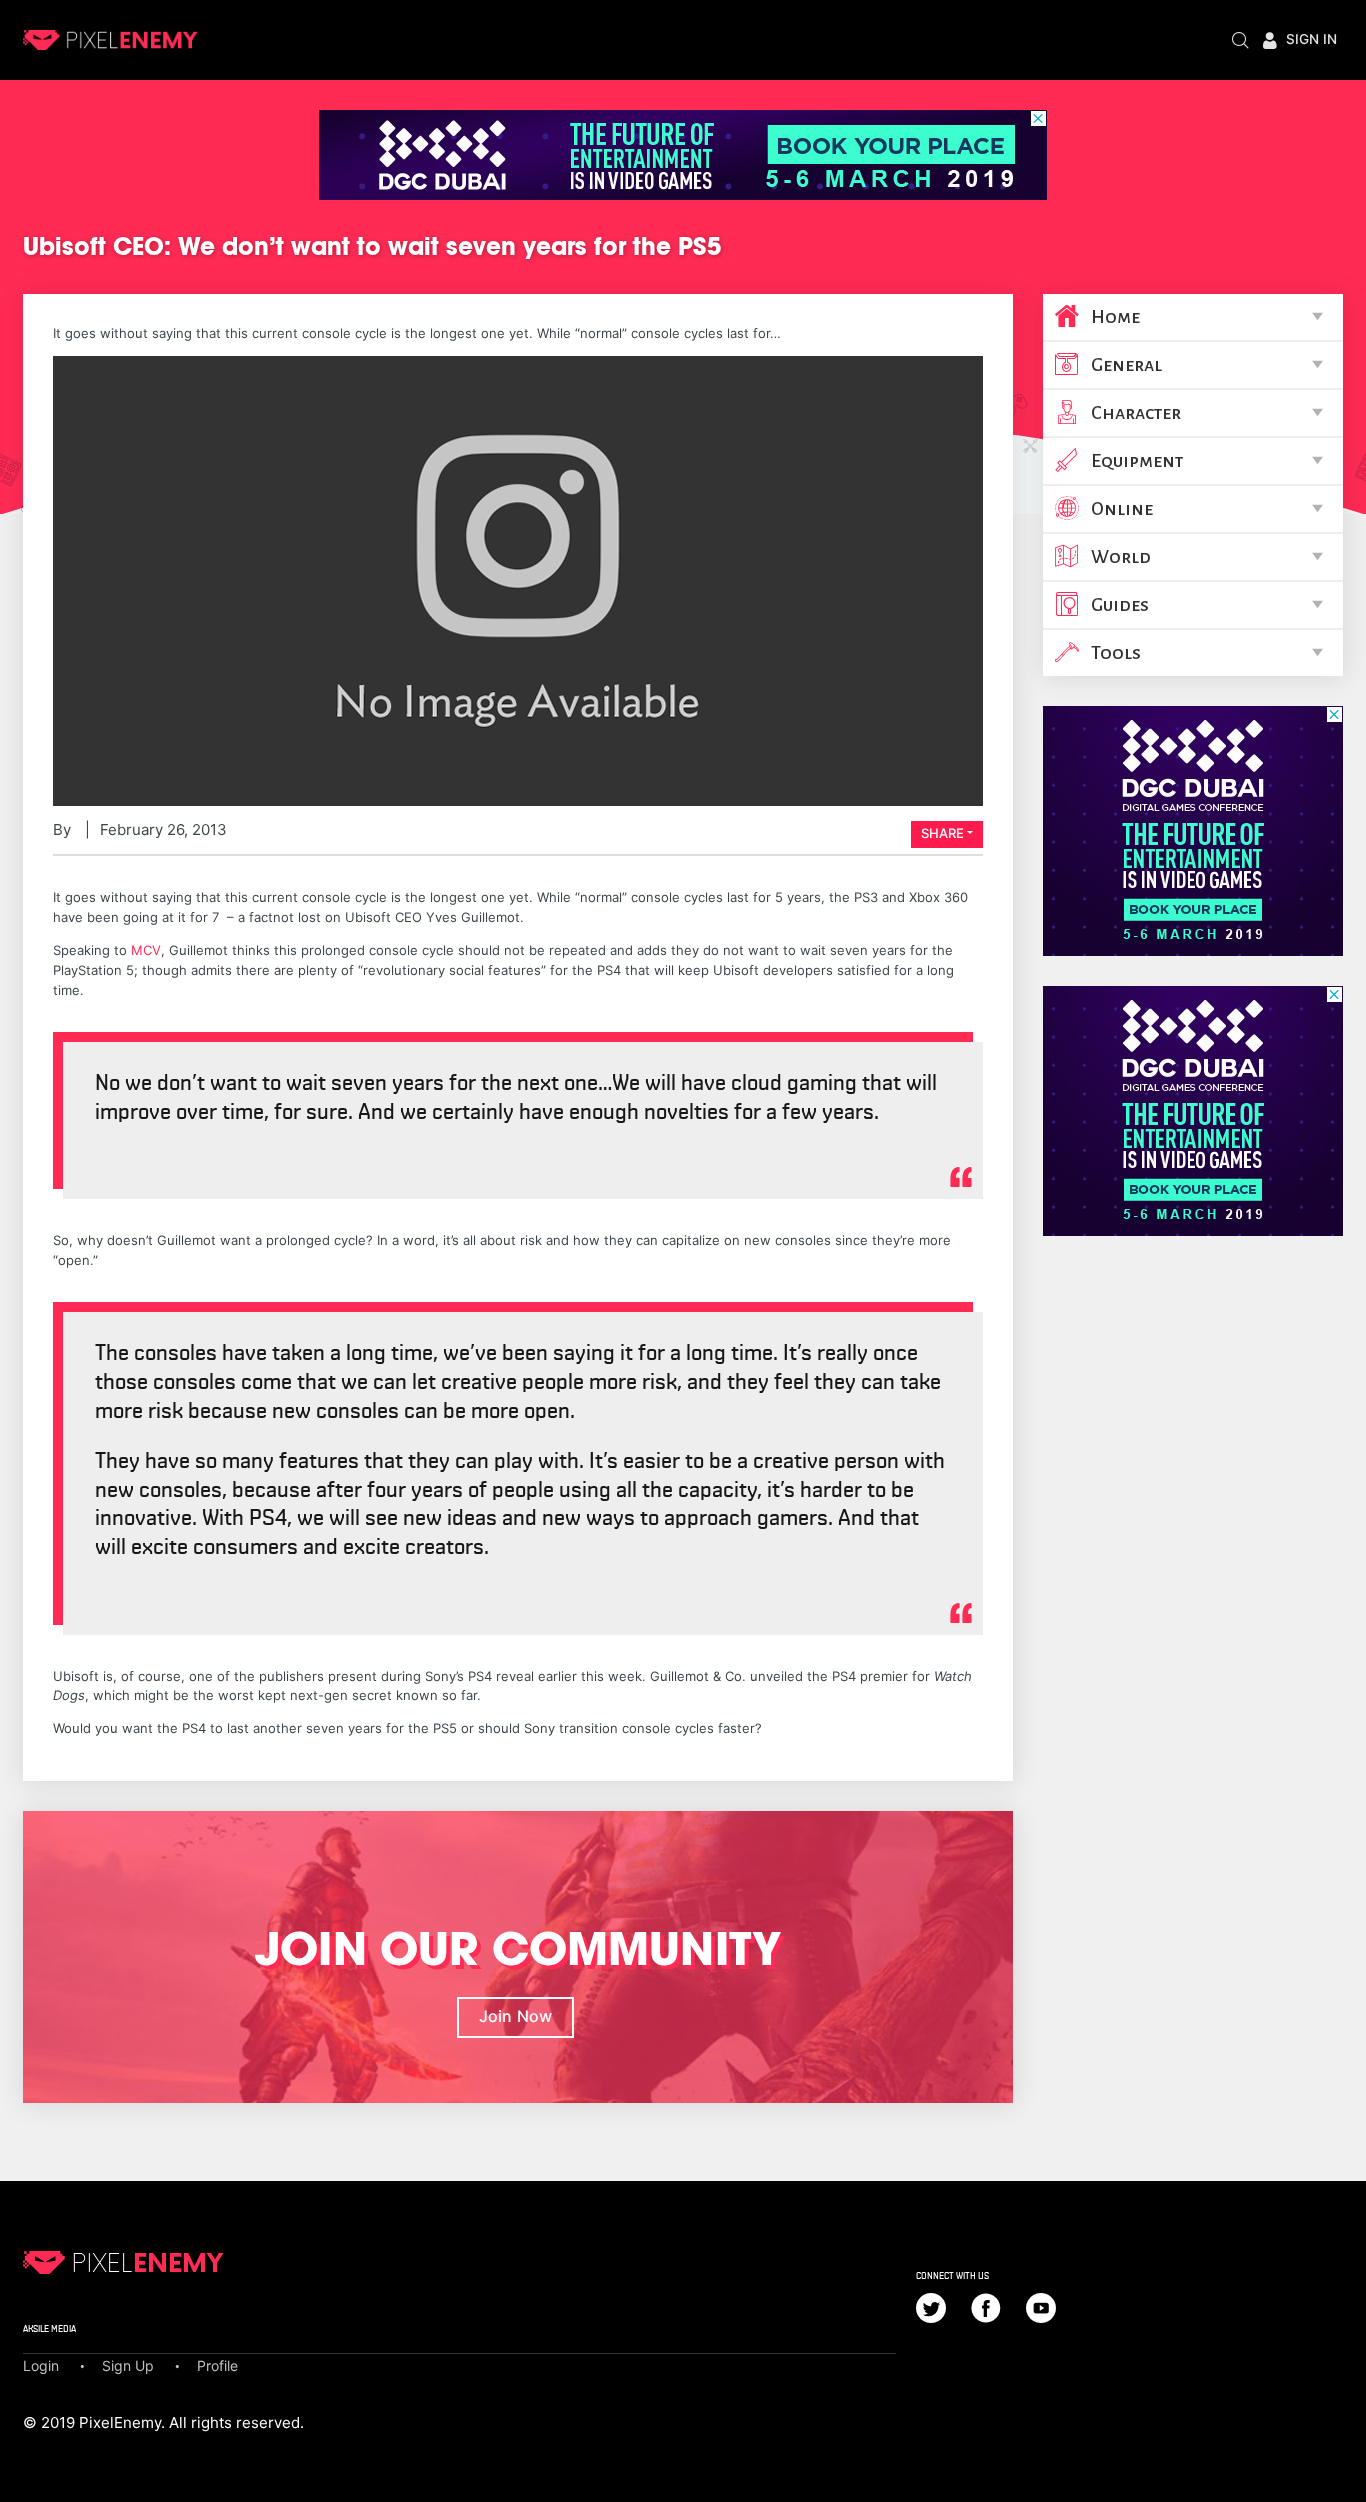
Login (41, 2365)
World (1121, 557)
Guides (1120, 605)
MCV (146, 950)
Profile (217, 2365)
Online (1122, 509)
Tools (1116, 653)
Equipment (1137, 461)
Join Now (515, 2016)
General (1126, 365)
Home (1115, 317)
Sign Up (128, 2365)
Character (1136, 413)
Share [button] (942, 833)
